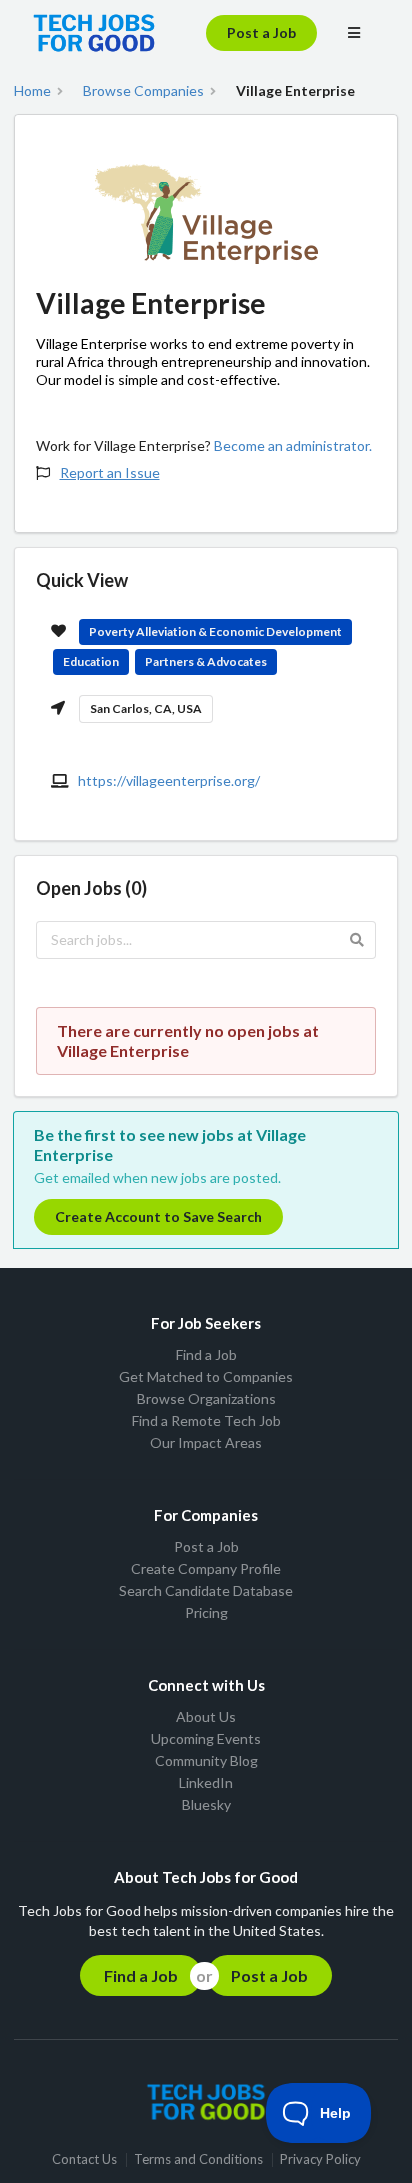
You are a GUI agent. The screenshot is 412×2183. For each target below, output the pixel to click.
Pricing (206, 1612)
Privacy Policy (320, 2159)
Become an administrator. (293, 445)
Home (32, 91)
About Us (206, 1717)
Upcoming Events (206, 1738)
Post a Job (261, 32)
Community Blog (206, 1760)
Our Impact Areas (206, 1442)
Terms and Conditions (198, 2159)
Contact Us (84, 2159)
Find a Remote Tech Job (206, 1420)
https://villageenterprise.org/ (169, 780)
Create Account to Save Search (158, 1216)
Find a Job (206, 1355)
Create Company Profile (206, 1568)
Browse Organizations (206, 1398)
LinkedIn (206, 1782)
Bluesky (206, 1804)
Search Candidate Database (206, 1590)
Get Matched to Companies (206, 1376)
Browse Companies (143, 91)
